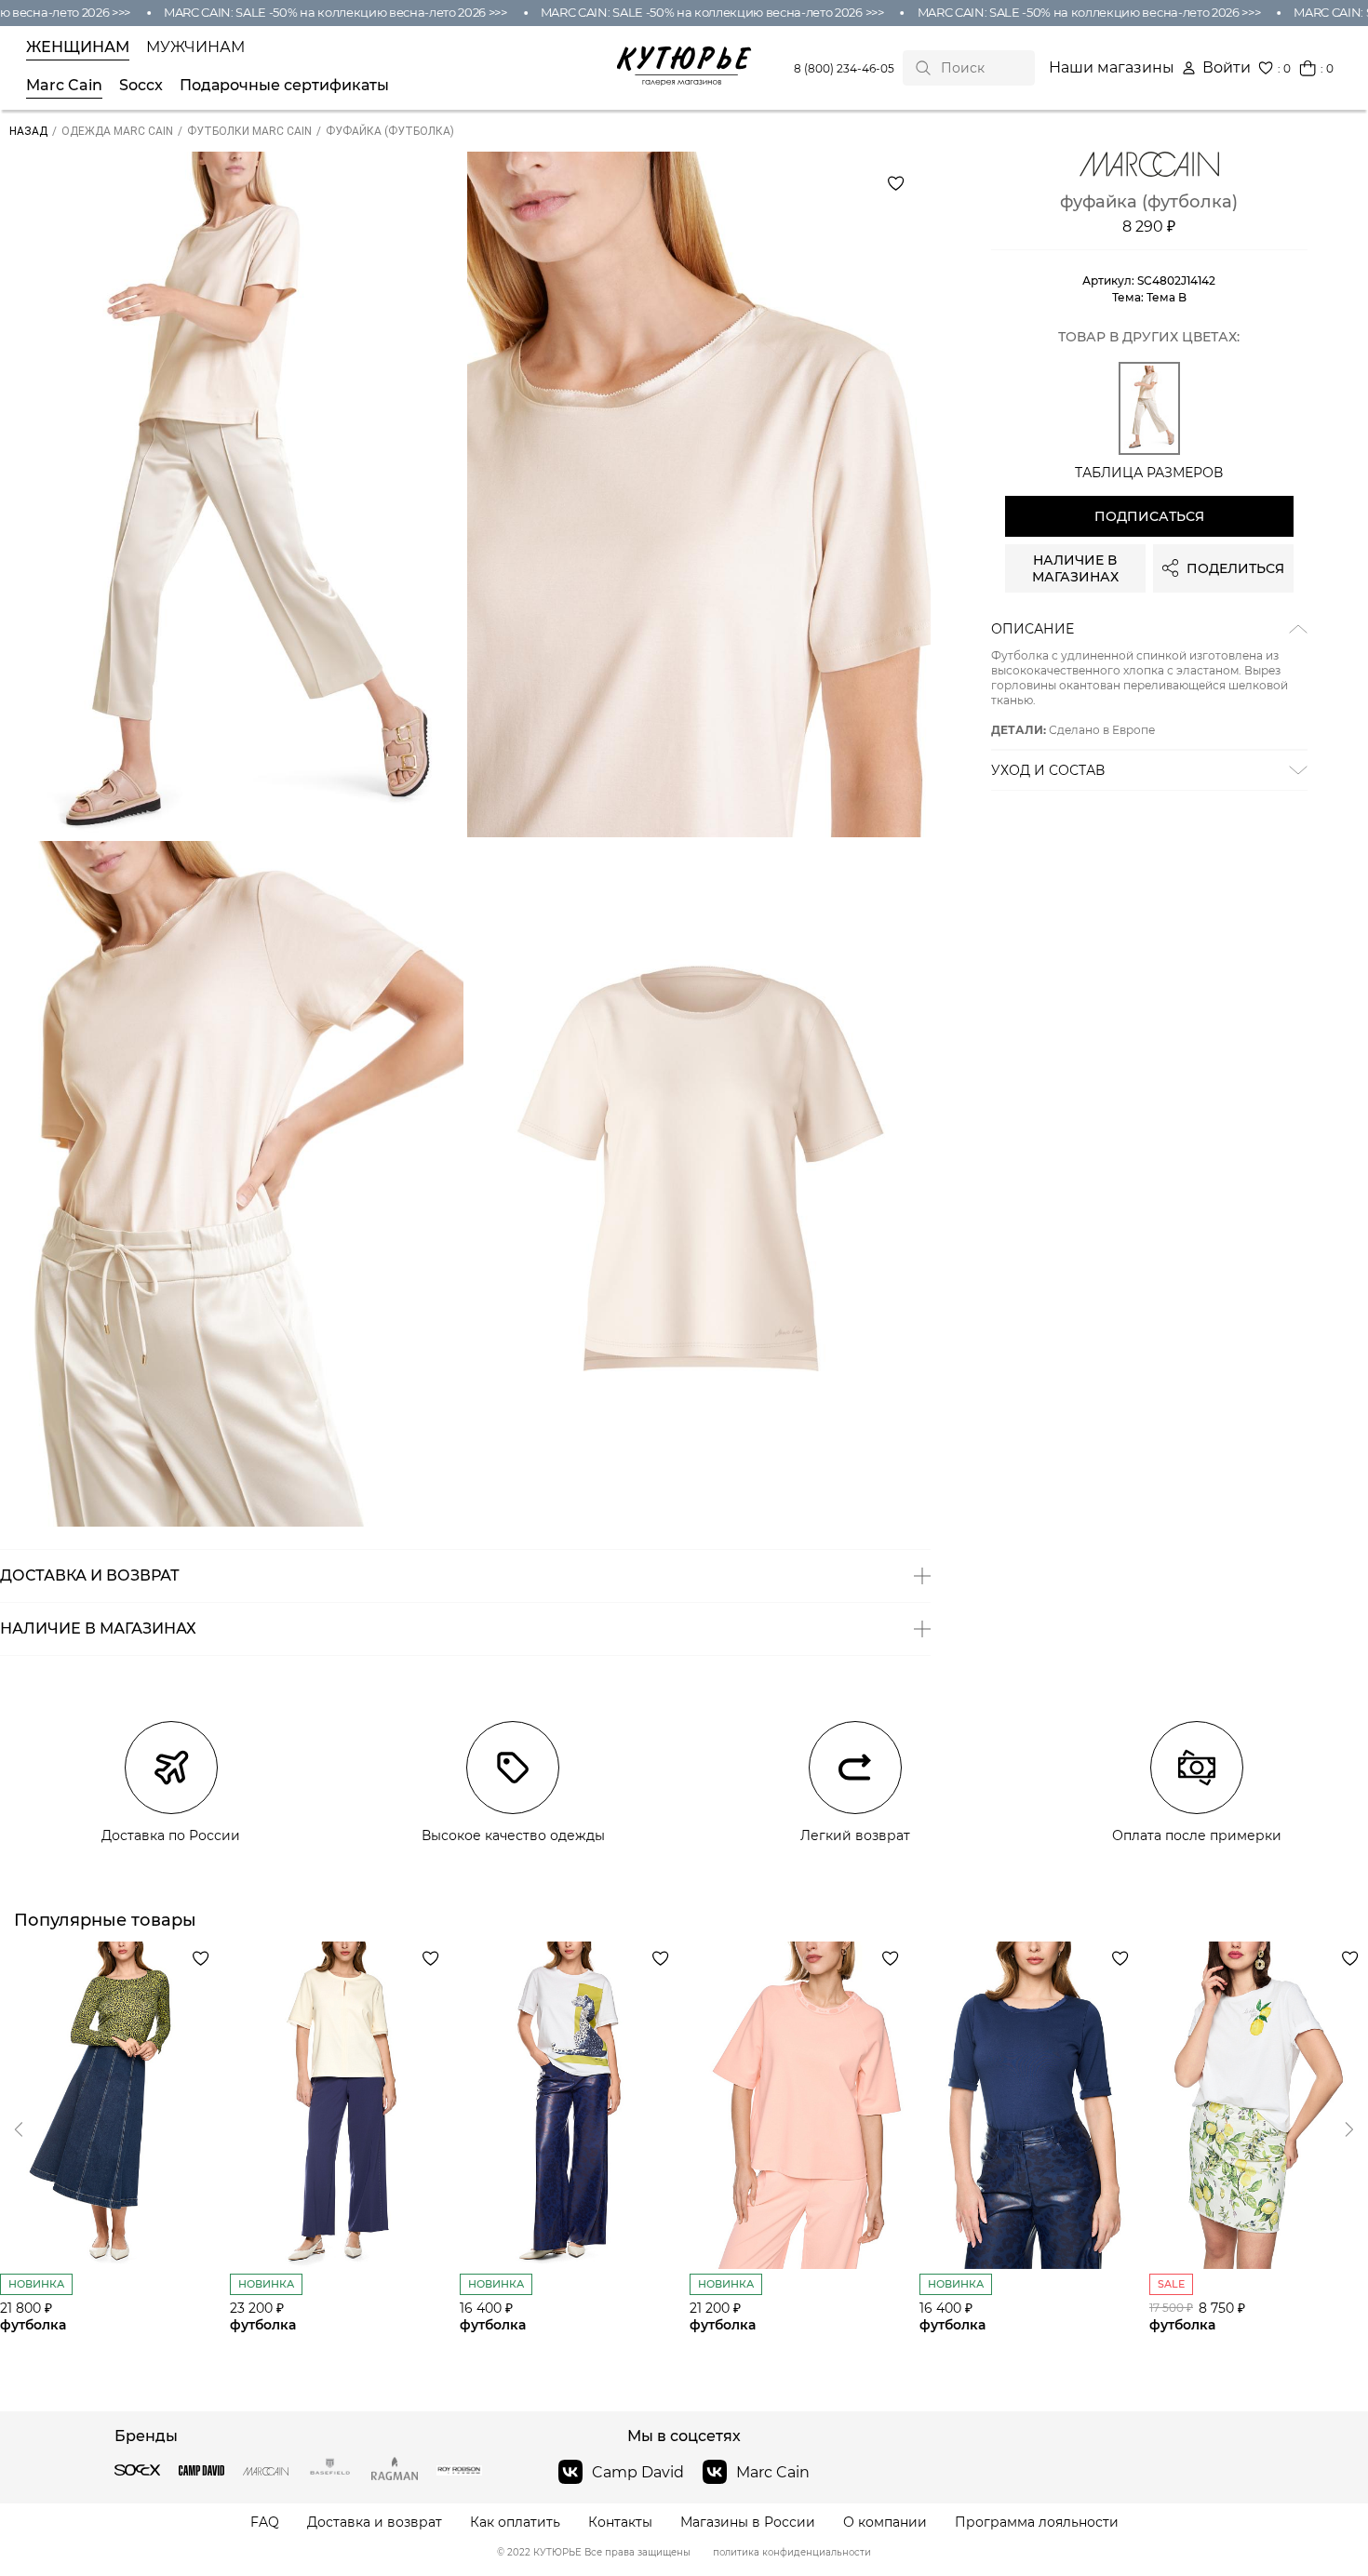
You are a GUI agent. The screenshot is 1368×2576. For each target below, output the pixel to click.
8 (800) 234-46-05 (844, 68)
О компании (885, 2523)
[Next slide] (19, 2129)
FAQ (265, 2523)
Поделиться (1235, 568)
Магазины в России (748, 2523)
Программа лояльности (1037, 2523)
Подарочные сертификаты (284, 86)
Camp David (638, 2472)
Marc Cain (64, 86)
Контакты (620, 2523)
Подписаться (1149, 516)
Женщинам (78, 47)
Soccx (141, 86)
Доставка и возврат (375, 2523)
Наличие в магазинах (1075, 568)
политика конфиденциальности (792, 2553)
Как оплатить (515, 2523)
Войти (1227, 68)
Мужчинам (195, 47)
